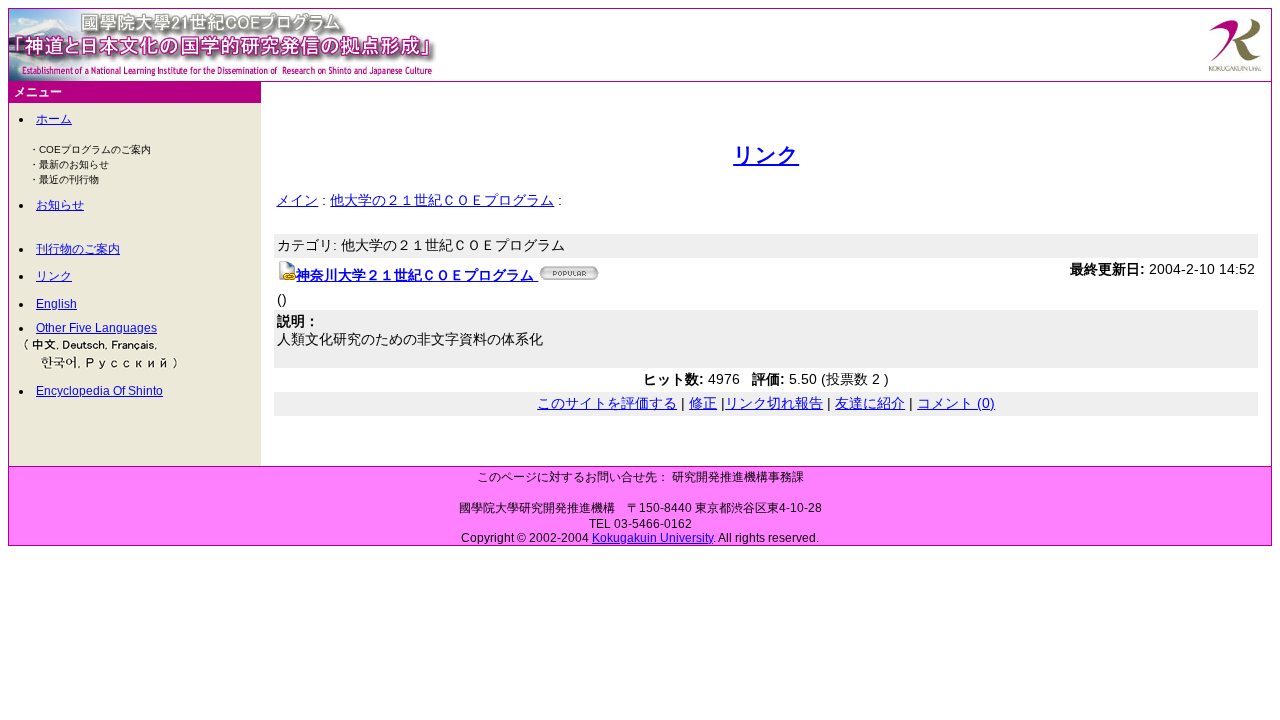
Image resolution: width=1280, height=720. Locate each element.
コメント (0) (956, 403)
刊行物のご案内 (78, 249)
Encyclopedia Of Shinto (99, 391)
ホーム (54, 119)
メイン (297, 200)
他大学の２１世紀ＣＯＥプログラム (442, 200)
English (56, 304)
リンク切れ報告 (774, 403)
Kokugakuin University (652, 538)
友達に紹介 (870, 403)
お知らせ (60, 205)
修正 (703, 403)
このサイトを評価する (607, 403)
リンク (54, 276)
